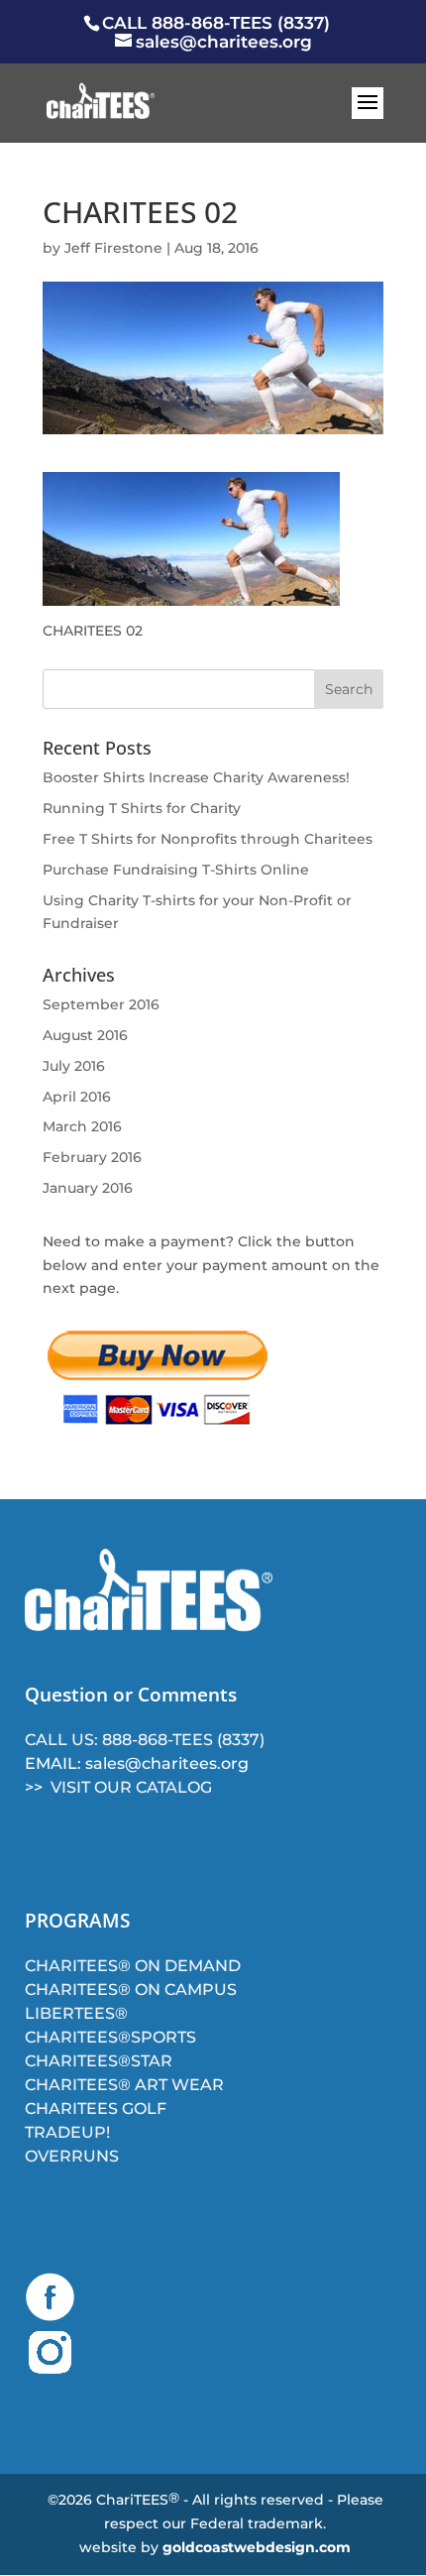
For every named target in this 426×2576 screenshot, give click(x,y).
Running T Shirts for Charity (142, 808)
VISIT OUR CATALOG (131, 1787)
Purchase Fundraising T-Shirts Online (176, 870)
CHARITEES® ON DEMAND (133, 1966)
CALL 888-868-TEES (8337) (216, 23)
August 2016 (85, 1035)
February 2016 (92, 1157)
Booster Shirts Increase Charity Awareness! (196, 777)
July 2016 (74, 1066)
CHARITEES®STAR (99, 2061)
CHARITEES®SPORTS (110, 2037)
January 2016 (88, 1188)
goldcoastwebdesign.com (257, 2547)
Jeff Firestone (113, 248)
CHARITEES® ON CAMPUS (131, 1990)
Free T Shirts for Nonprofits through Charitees (208, 839)
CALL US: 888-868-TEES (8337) (145, 1740)
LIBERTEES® (76, 2013)
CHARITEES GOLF (96, 2108)
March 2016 (82, 1126)
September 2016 (101, 1004)
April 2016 (77, 1097)
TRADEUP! (67, 2132)
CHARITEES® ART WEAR (124, 2085)
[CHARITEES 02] (191, 593)
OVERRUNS (72, 2156)
